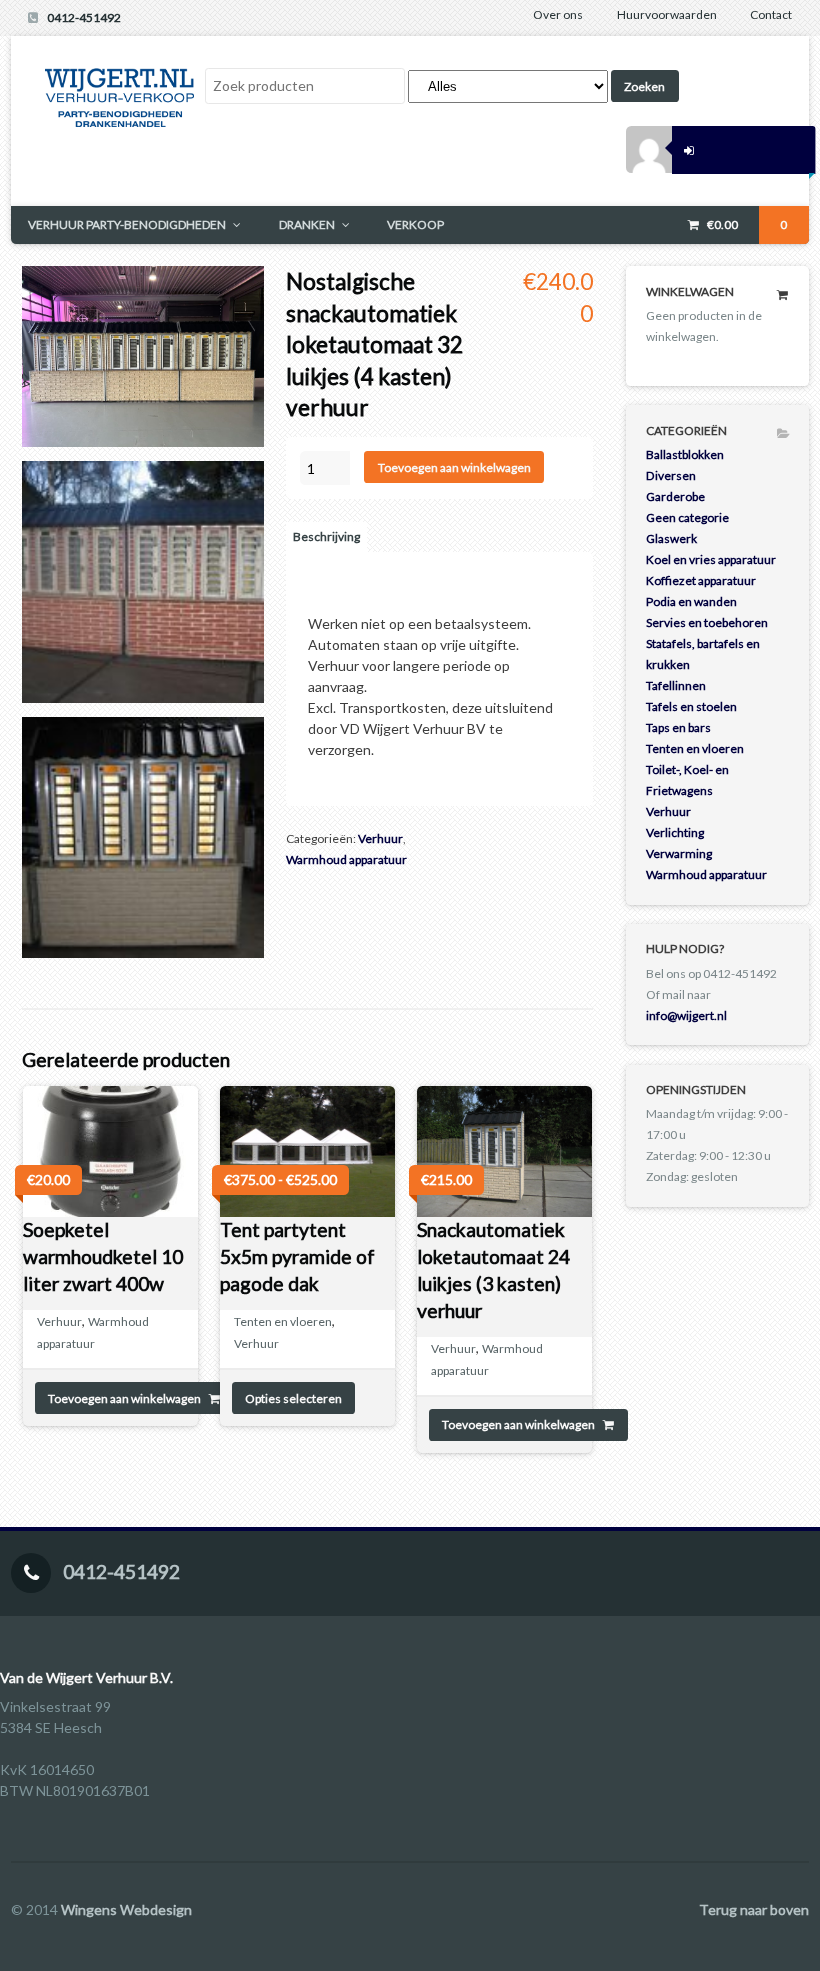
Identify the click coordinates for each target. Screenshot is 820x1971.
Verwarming (679, 853)
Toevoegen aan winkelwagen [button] (124, 1398)
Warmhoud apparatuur (346, 859)
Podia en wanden (691, 601)
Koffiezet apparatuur (701, 580)
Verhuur (380, 838)
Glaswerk (671, 538)
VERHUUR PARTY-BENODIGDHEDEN (127, 224)
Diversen (671, 475)
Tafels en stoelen (691, 706)
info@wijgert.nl (686, 1015)
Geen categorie (687, 517)
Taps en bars (678, 727)
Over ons (558, 14)
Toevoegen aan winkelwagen (454, 467)
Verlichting (675, 832)
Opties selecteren (293, 1398)
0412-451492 (84, 17)
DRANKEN (307, 224)
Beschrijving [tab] (326, 536)
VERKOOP (415, 224)
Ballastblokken (685, 454)
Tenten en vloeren (283, 1321)
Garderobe (675, 496)
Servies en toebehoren (707, 622)
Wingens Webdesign (126, 1909)
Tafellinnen (676, 685)
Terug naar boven (754, 1909)
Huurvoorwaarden (667, 14)
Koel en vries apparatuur (711, 559)
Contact (771, 14)
